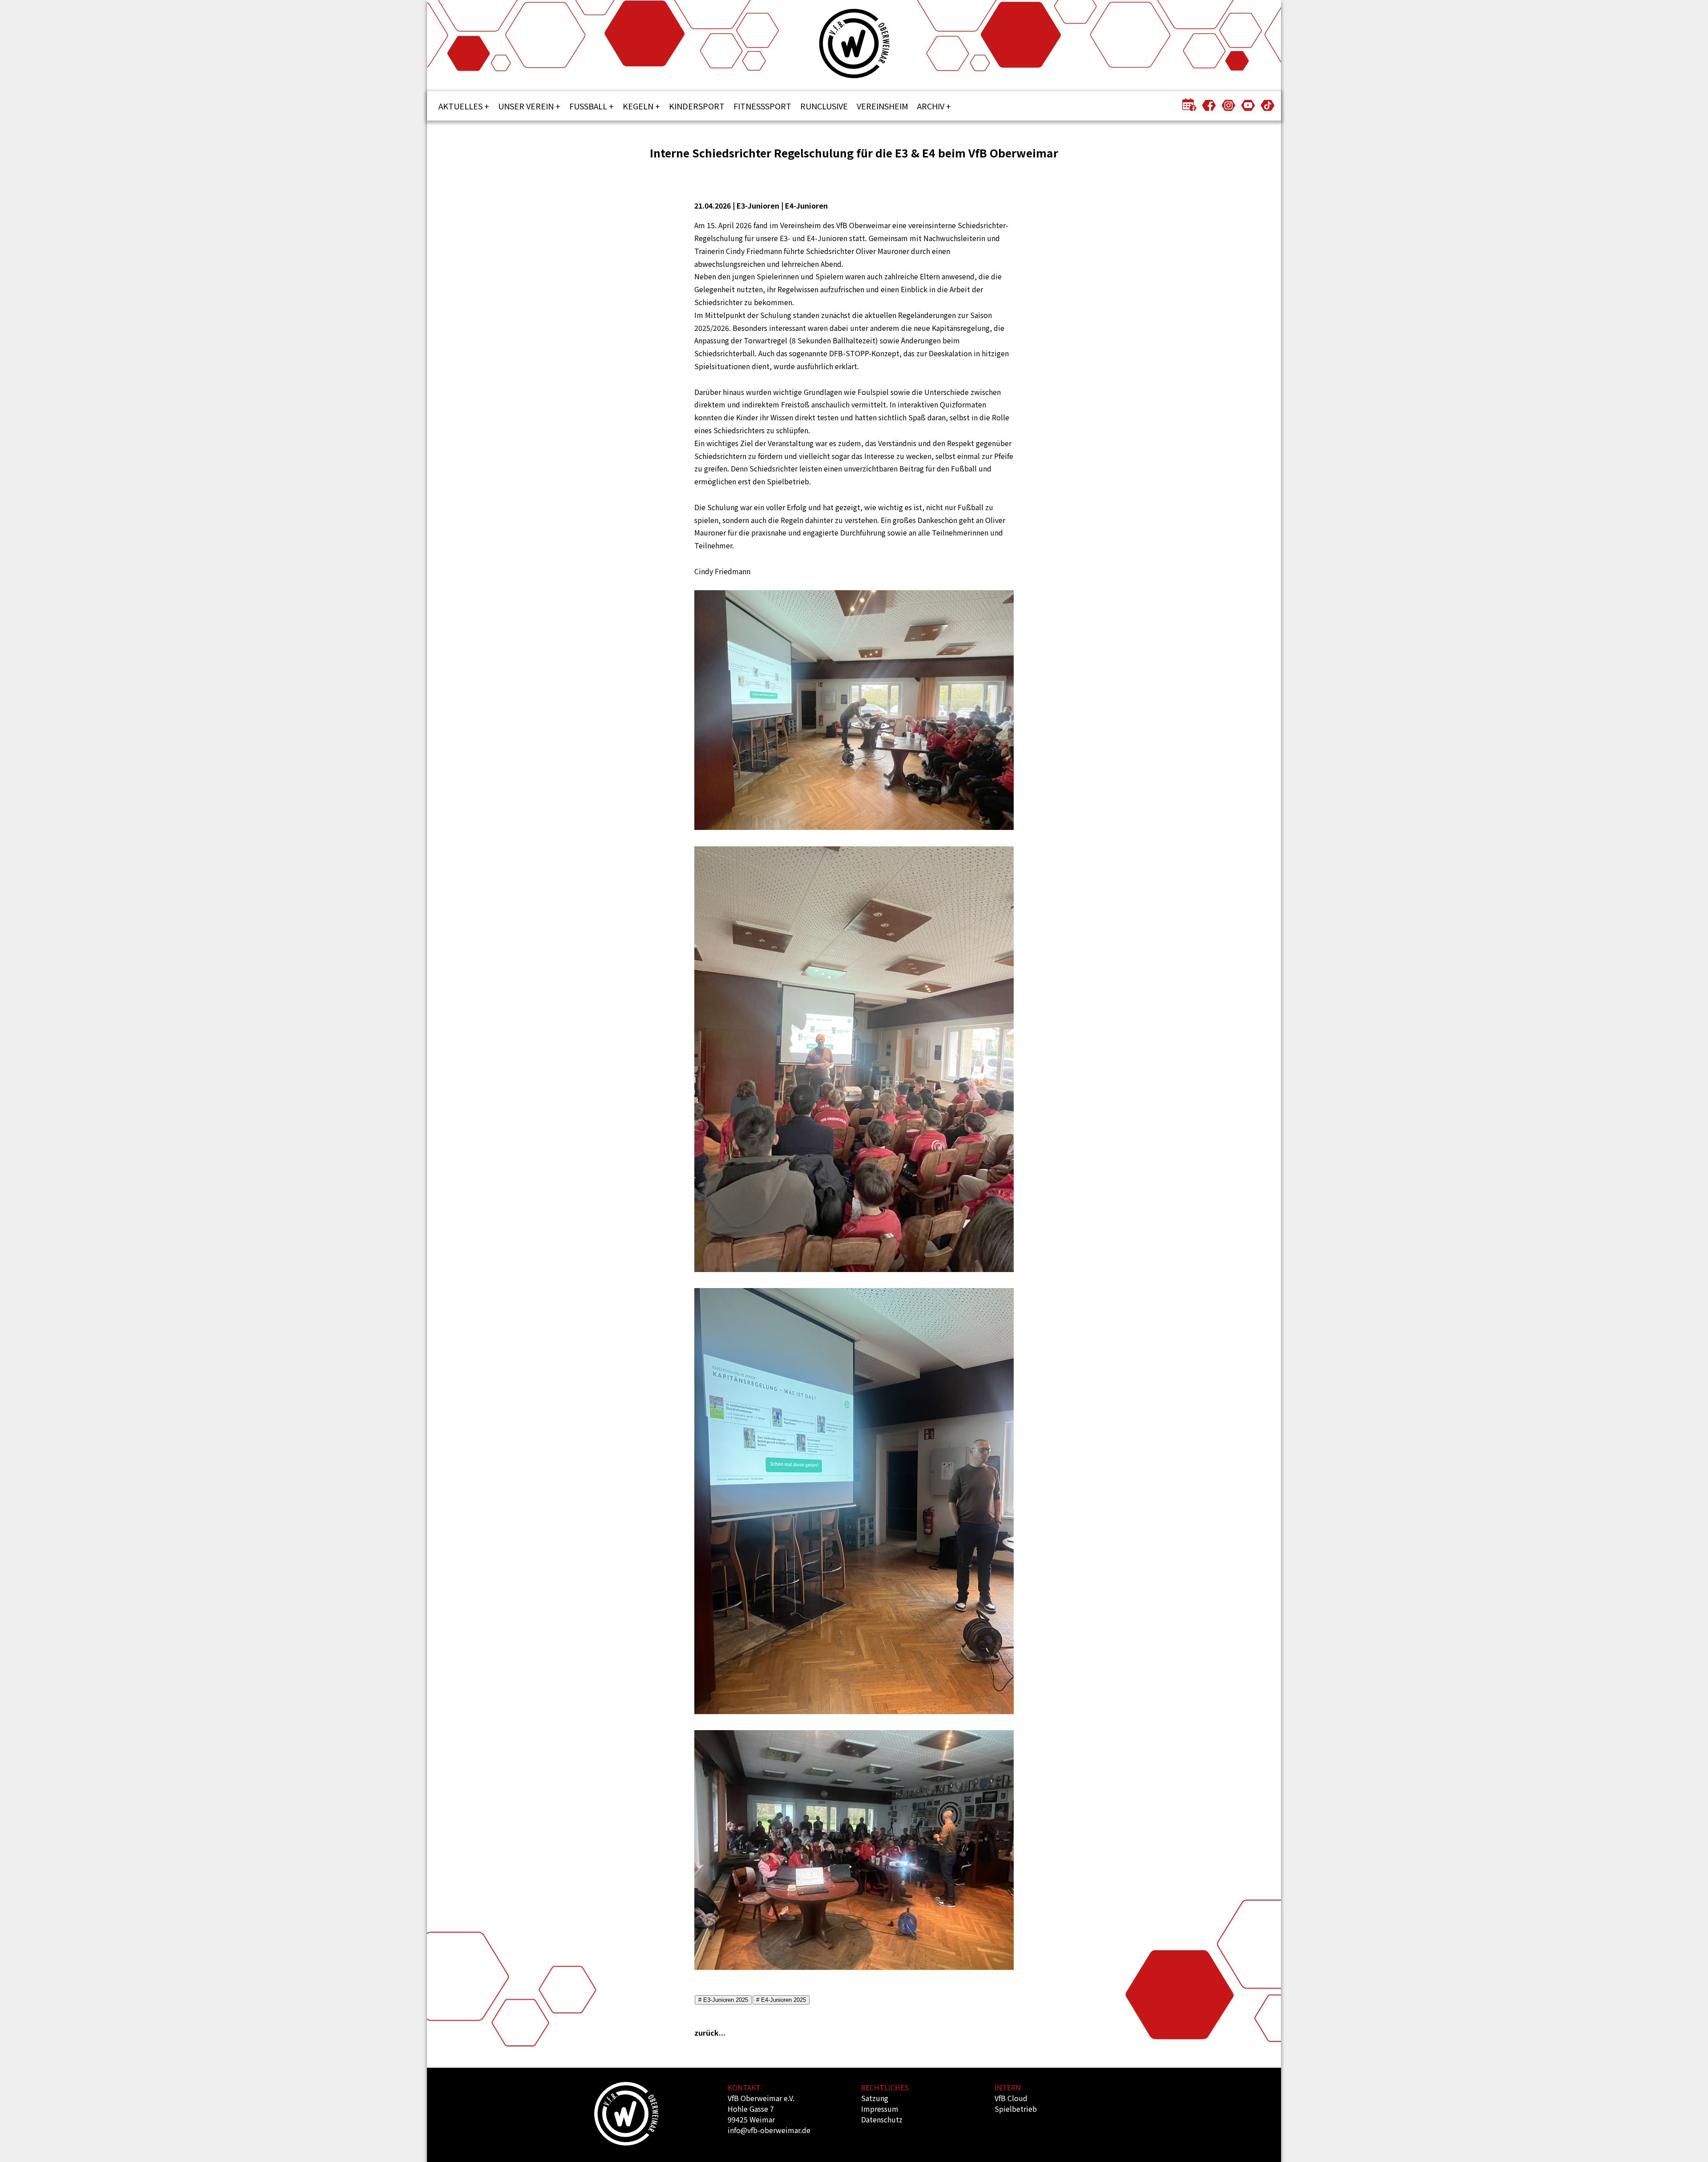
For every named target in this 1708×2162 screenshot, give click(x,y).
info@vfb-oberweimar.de (769, 2130)
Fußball (588, 106)
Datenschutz (882, 2119)
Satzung (875, 2098)
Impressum (880, 2109)
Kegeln (638, 106)
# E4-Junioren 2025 (781, 2000)
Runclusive (824, 106)
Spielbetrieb (1016, 2109)
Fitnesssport (762, 106)
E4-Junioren (806, 205)
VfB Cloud (1011, 2098)
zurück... (710, 2033)
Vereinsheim (882, 106)
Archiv (931, 106)
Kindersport (697, 106)
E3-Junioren (758, 205)
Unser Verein (526, 106)
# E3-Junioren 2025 (723, 2000)
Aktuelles (461, 106)
